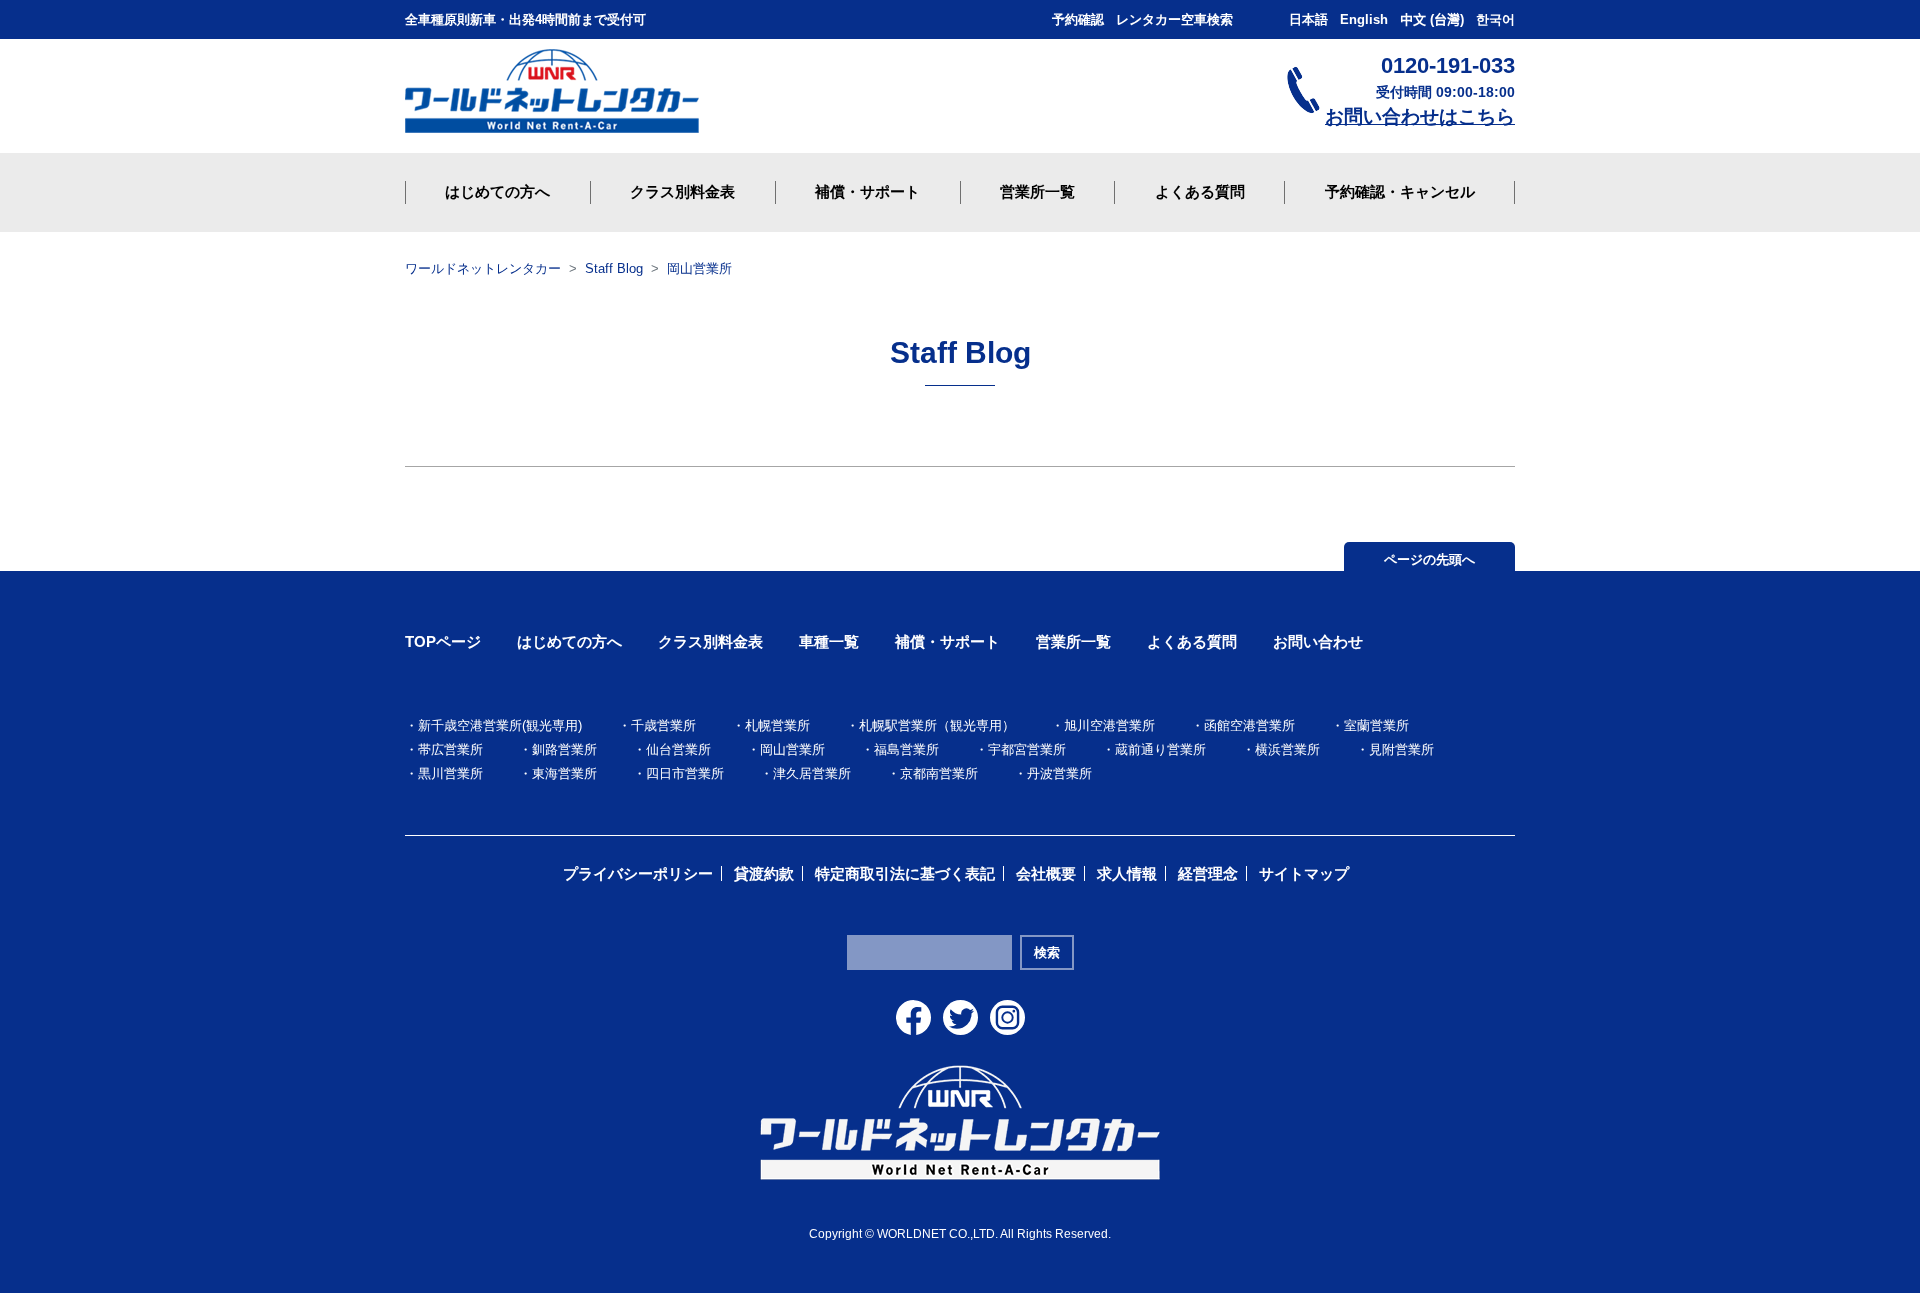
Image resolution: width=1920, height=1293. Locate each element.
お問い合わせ (1318, 641)
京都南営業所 (939, 773)
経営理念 (1208, 873)
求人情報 (1127, 873)
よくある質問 (1192, 641)
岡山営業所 (699, 268)
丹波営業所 (1059, 773)
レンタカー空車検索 (1174, 19)
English (1364, 19)
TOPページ (443, 641)
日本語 (1308, 19)
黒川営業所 (450, 773)
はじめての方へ (569, 641)
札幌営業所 (777, 725)
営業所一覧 (1073, 641)
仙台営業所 (678, 749)
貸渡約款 (764, 873)
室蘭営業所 (1376, 725)
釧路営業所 (564, 749)
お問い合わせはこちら (1420, 116)
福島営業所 (906, 749)
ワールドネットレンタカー (483, 268)
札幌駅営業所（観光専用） (937, 725)
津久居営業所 (812, 773)
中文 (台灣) (1432, 19)
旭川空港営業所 (1109, 725)
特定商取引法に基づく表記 (905, 873)
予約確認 (1078, 19)
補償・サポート (947, 641)
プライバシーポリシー (638, 873)
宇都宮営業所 (1027, 749)
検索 (1047, 952)
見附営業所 (1401, 749)
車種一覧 (829, 641)
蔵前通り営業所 (1160, 749)
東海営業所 (564, 773)
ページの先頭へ (1429, 559)
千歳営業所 (663, 725)
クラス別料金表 (710, 641)
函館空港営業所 (1249, 725)
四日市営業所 (685, 773)
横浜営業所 (1287, 749)
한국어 (1495, 19)
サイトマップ (1304, 873)
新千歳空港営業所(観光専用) (500, 725)
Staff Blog (614, 268)
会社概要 (1046, 873)
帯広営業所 (450, 749)
